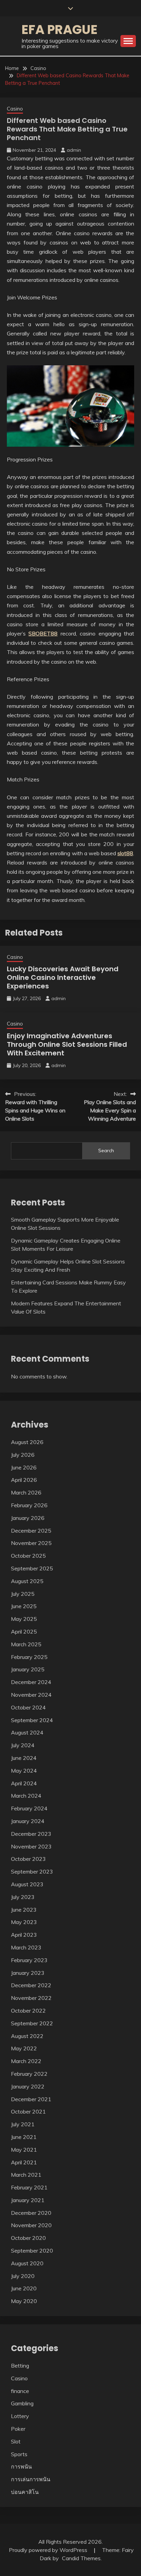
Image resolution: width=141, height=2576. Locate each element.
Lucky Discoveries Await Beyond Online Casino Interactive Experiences (63, 977)
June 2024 (24, 1758)
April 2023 (24, 1935)
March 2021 (26, 2175)
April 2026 (24, 1480)
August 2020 (27, 2263)
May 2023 (24, 1922)
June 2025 (24, 1606)
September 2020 (32, 2251)
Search (106, 1150)
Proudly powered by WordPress (49, 2550)
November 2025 (31, 1543)
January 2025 (28, 1669)
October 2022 (28, 2011)
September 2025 (32, 1568)
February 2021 (29, 2187)
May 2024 (24, 1771)
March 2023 (26, 1947)
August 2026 (27, 1442)
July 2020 (23, 2276)
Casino (15, 109)
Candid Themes (81, 2558)
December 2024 (31, 1682)
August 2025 (27, 1581)
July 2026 (23, 1455)
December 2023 (31, 1834)
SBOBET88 (43, 633)
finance (20, 2391)
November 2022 (31, 1998)
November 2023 (31, 1846)
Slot (16, 2441)
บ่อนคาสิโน (25, 2492)
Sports (19, 2454)
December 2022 (31, 1985)
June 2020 (24, 2288)
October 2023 (28, 1859)
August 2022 (27, 2036)
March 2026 (26, 1492)
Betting (20, 2366)
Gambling (22, 2403)
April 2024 (24, 1783)
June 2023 (24, 1910)
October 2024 (28, 1707)
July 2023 (23, 1897)
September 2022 (32, 2023)
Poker (18, 2429)
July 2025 (23, 1594)
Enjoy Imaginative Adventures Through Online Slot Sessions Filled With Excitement (67, 1044)
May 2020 (24, 2301)
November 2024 (31, 1695)
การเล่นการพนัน (31, 2479)
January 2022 (28, 2086)
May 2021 (24, 2150)
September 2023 (32, 1871)
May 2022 (24, 2048)
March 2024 (26, 1796)
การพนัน (21, 2466)
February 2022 (29, 2074)
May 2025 (24, 1619)
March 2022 (26, 2061)
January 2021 (28, 2200)
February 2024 (29, 1808)
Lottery (20, 2416)
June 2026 (24, 1467)
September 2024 (32, 1720)
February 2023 (29, 1960)
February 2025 (29, 1657)
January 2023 (28, 1973)
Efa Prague (60, 30)
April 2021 (24, 2162)
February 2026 (29, 1505)
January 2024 (28, 1821)
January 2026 (28, 1518)
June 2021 (24, 2137)
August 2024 (27, 1732)
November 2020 (31, 2225)
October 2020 (28, 2238)
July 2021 (23, 2124)
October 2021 (28, 2111)
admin (74, 150)
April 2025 (24, 1632)
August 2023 (27, 1884)
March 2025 (26, 1644)
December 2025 (31, 1531)
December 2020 (31, 2213)
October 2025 (28, 1556)
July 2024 (23, 1745)
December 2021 (31, 2099)
